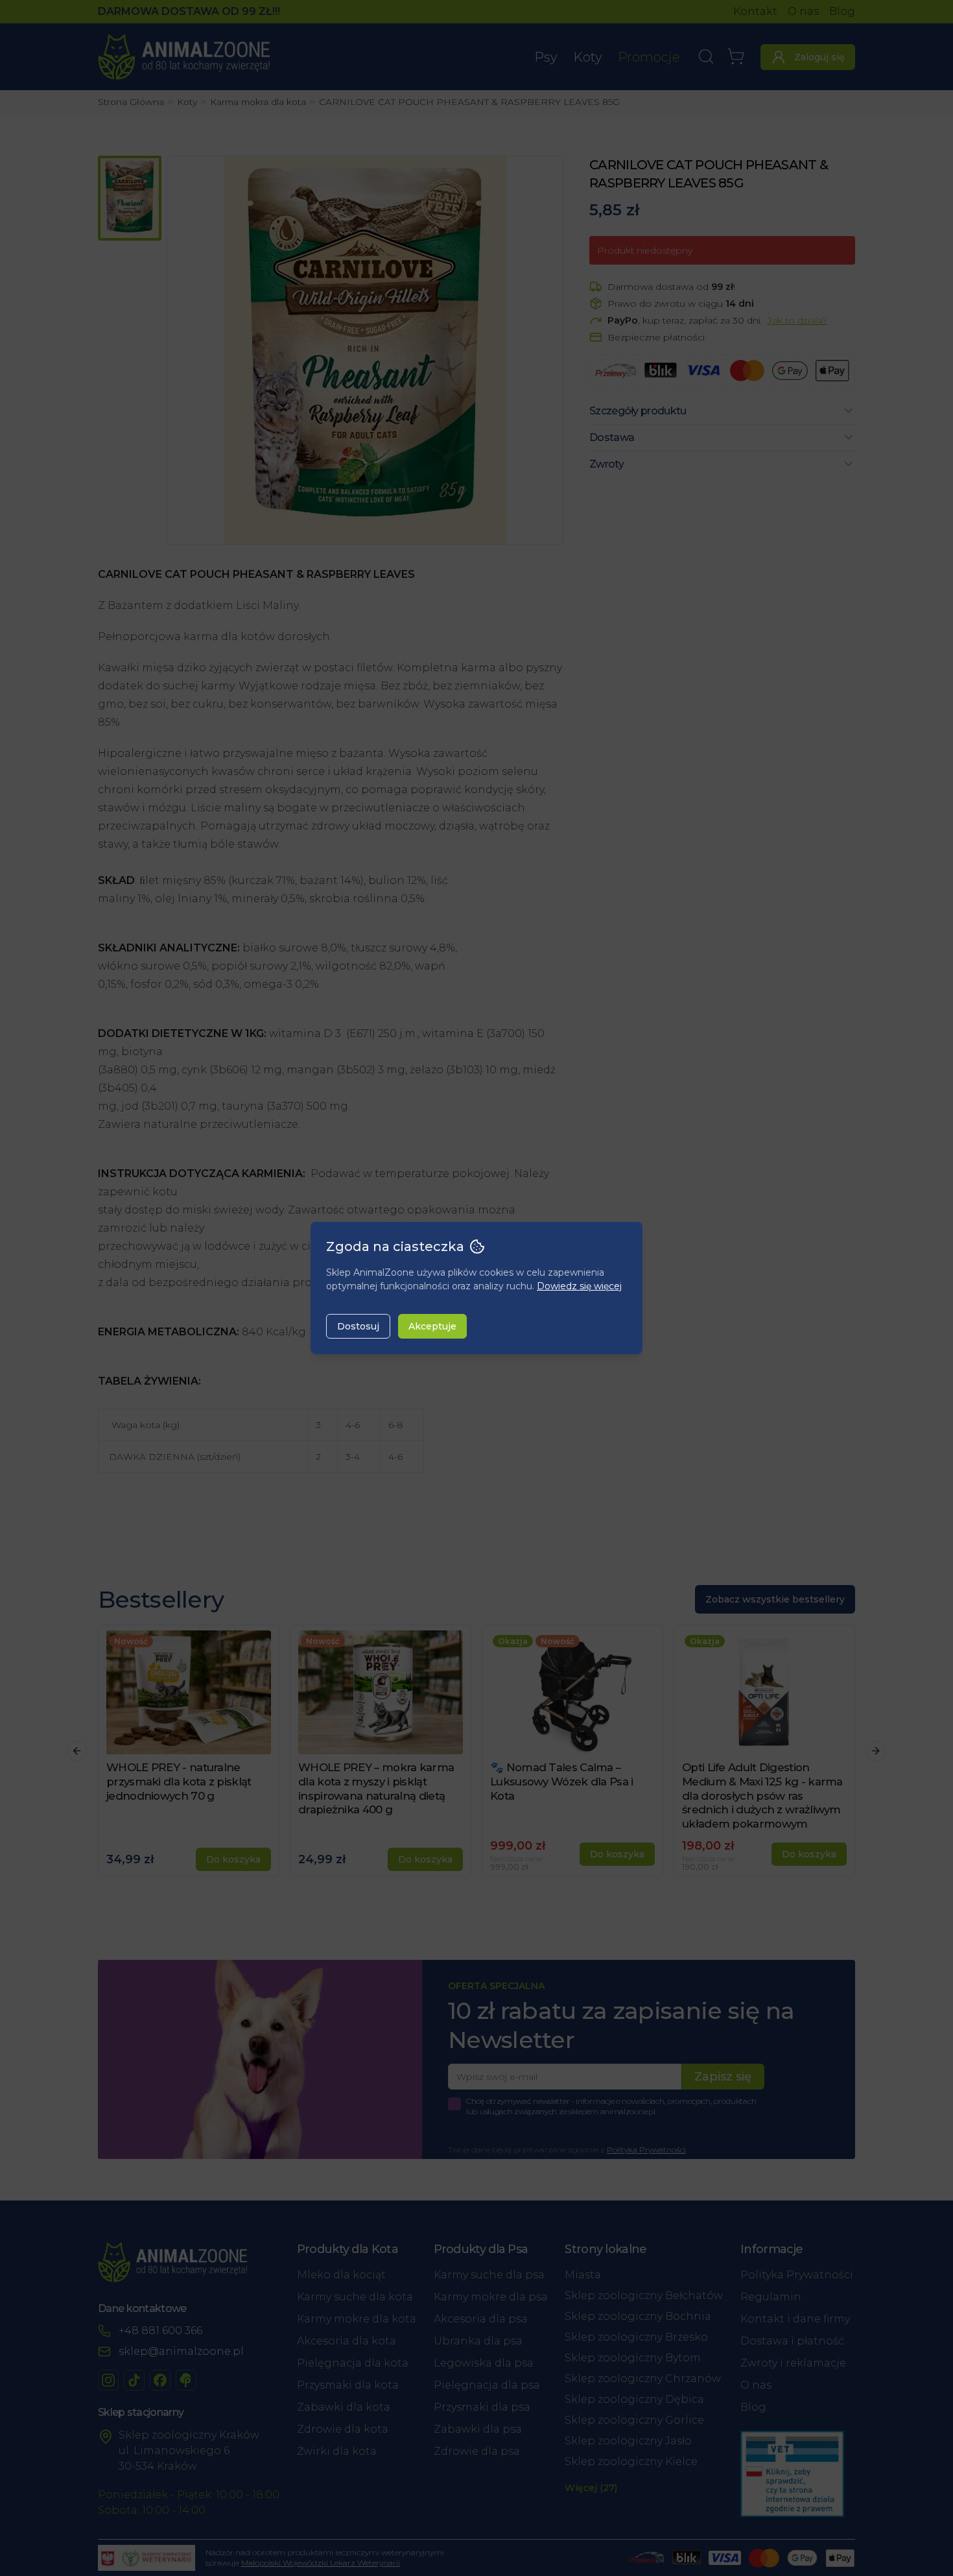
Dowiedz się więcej (579, 1286)
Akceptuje (432, 1326)
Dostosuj (358, 1326)
